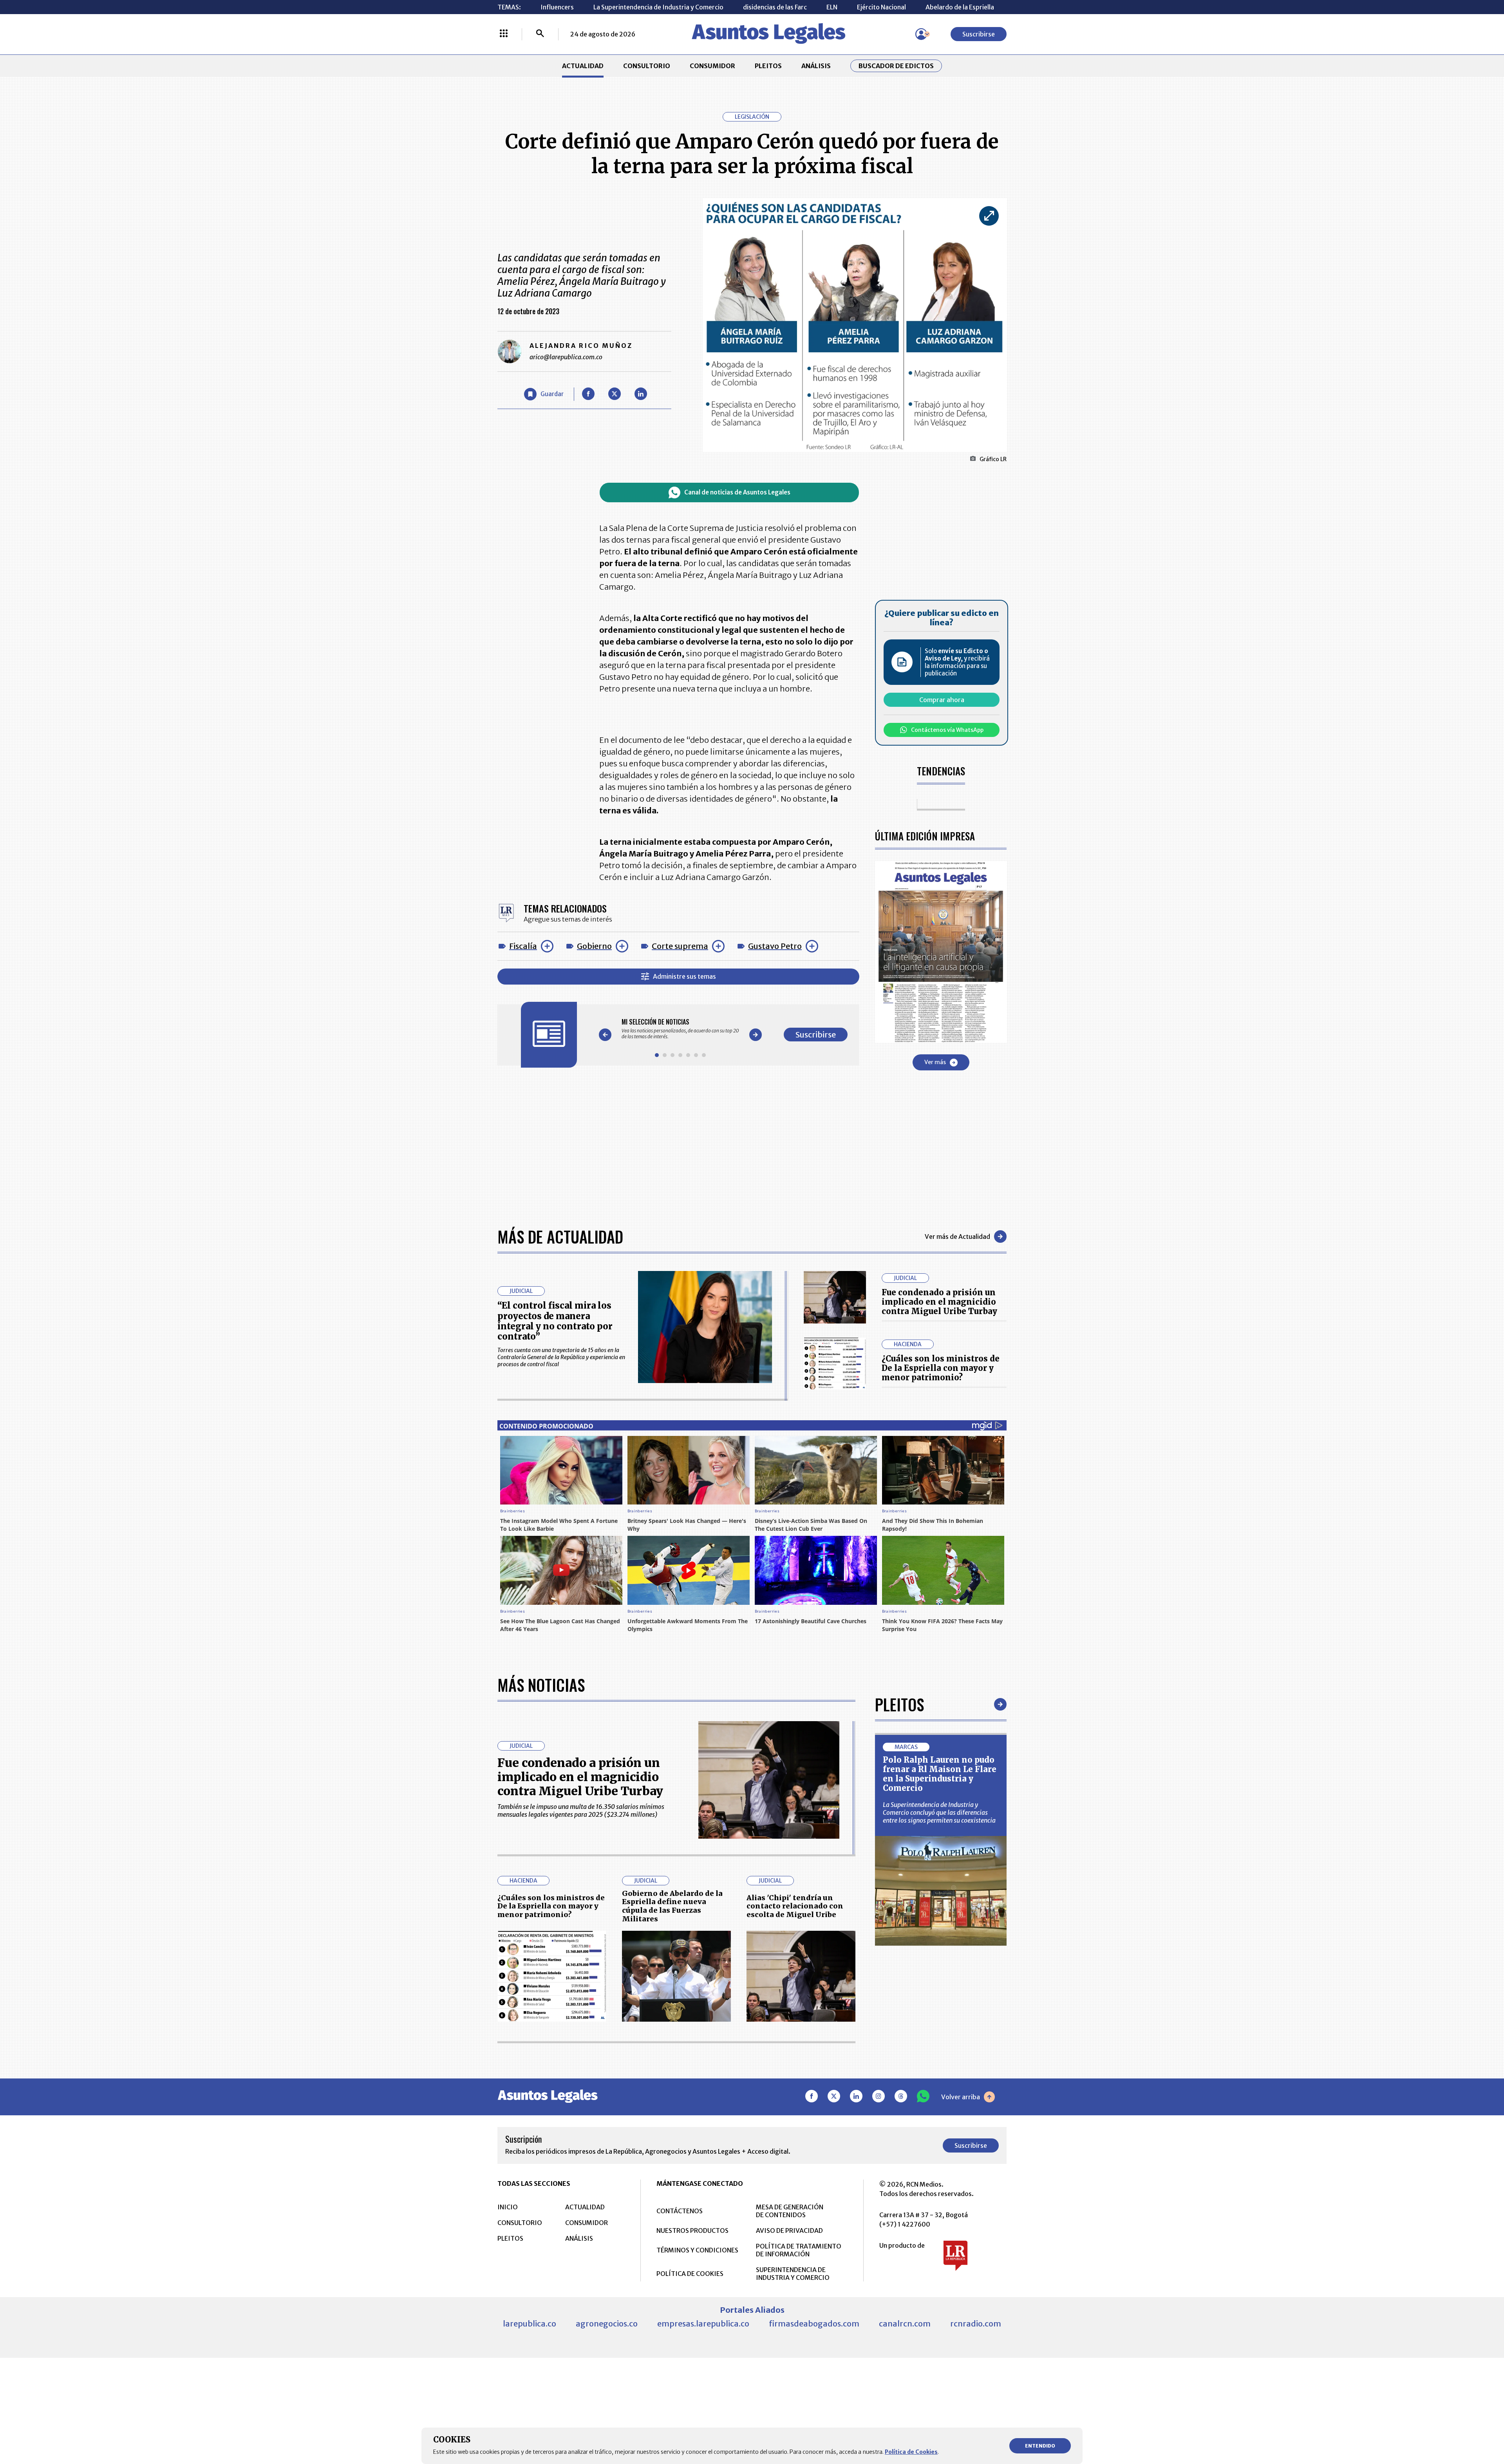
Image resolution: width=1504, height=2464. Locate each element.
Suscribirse (979, 34)
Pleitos (899, 1704)
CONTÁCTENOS (680, 2211)
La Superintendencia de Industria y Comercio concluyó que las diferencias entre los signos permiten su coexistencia (939, 1812)
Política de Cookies (911, 2452)
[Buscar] (540, 34)
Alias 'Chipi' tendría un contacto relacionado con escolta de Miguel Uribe (795, 1906)
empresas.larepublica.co (703, 2324)
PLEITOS (768, 66)
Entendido (1040, 2446)
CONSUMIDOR (712, 66)
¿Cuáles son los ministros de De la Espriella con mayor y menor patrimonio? (941, 1368)
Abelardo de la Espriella (960, 7)
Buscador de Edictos (896, 66)
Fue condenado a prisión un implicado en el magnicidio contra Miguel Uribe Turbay (939, 1302)
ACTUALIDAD (583, 66)
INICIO (508, 2207)
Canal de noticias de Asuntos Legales (737, 492)
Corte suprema (680, 946)
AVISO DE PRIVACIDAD (789, 2230)
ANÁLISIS (816, 66)
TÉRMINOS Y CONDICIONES (697, 2250)
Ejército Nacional (881, 7)
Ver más (935, 1062)
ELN (832, 7)
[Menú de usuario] (921, 34)
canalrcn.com (905, 2324)
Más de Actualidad (560, 1237)
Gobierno (594, 946)
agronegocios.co (607, 2324)
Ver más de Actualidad (957, 1237)
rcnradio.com (976, 2324)
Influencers (557, 7)
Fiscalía (523, 946)
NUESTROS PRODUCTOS (692, 2230)
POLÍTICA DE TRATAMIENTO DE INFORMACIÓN (799, 2250)
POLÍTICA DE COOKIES (690, 2274)
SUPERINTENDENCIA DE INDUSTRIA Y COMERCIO (793, 2274)
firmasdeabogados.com (814, 2324)
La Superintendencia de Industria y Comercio (658, 7)
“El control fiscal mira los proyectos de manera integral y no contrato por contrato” (555, 1321)
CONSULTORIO (647, 66)
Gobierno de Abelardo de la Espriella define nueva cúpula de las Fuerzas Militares (672, 1906)
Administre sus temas (684, 976)
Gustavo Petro (775, 946)
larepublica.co (530, 2324)
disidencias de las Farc (775, 7)
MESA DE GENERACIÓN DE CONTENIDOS (790, 2211)
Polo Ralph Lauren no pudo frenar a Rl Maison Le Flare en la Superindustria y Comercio (940, 1774)
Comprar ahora (942, 700)
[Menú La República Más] (504, 34)
